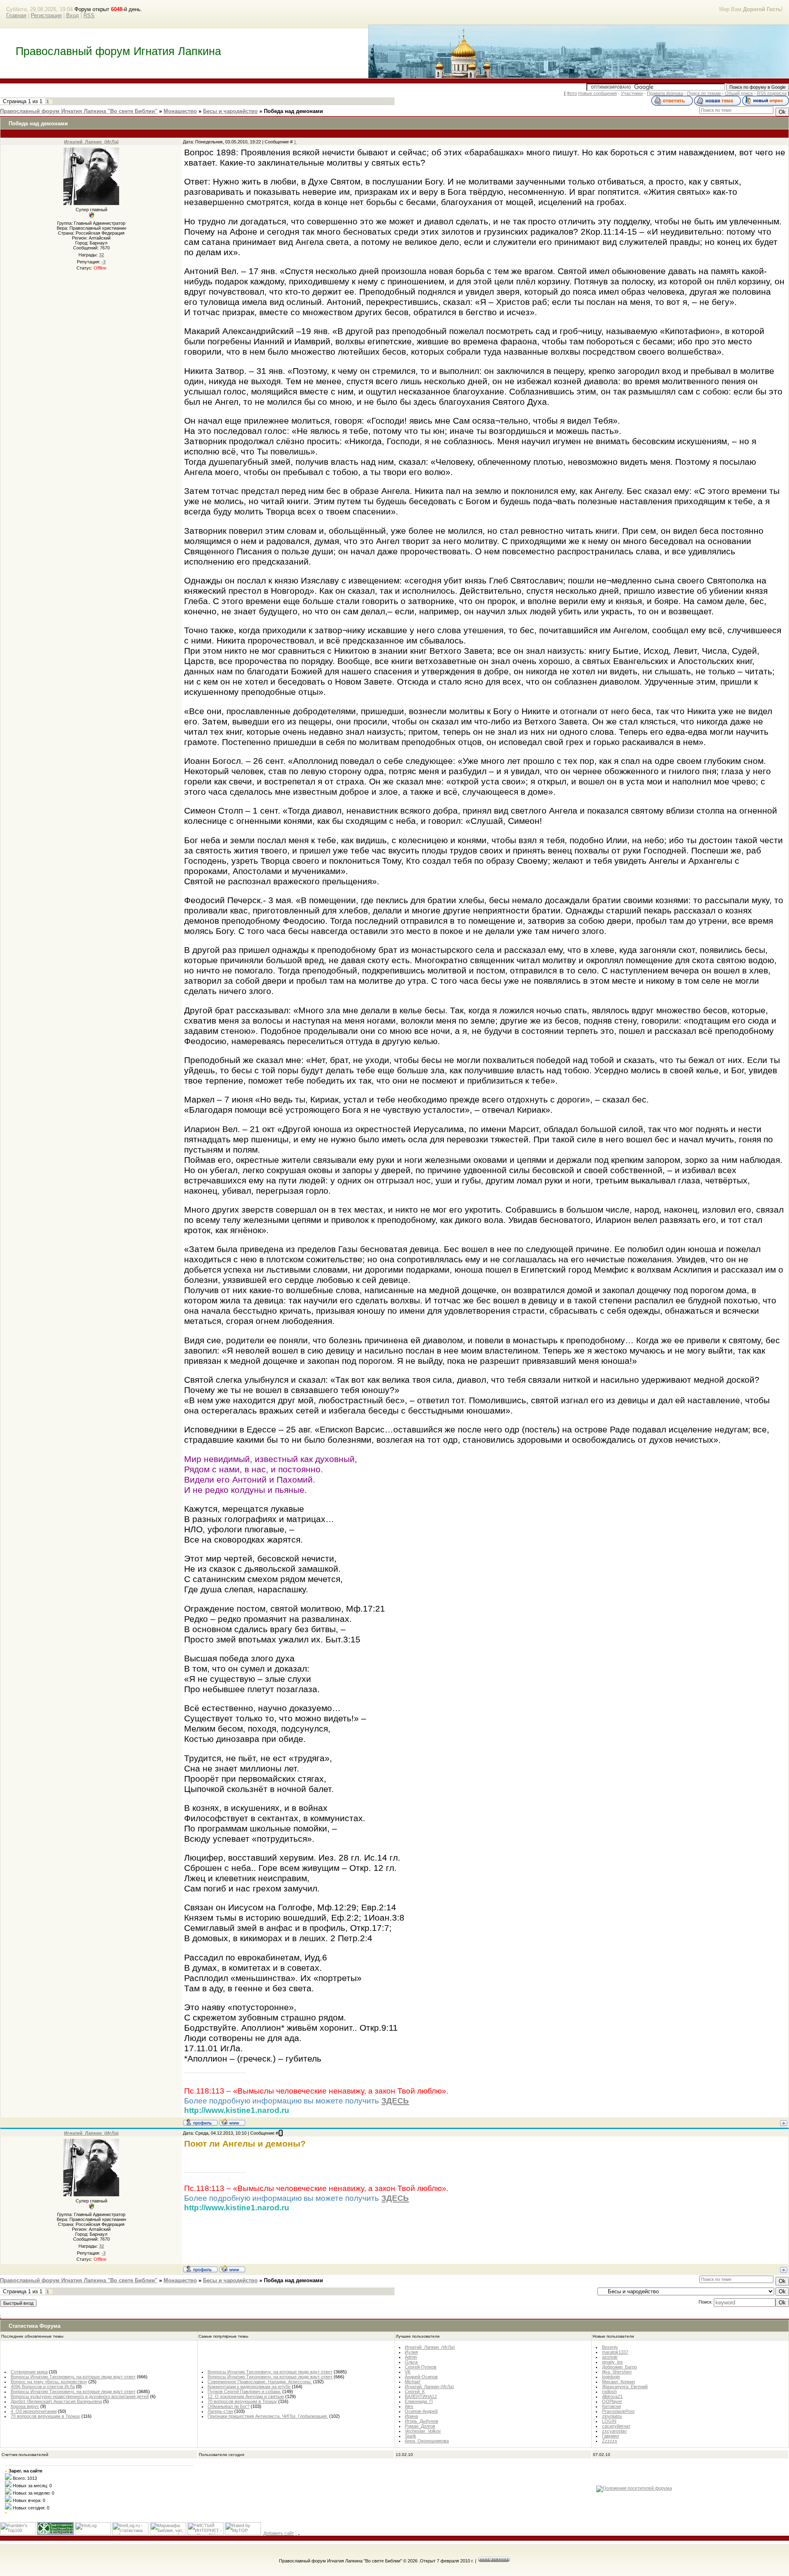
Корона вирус (25, 2406)
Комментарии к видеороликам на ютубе (249, 2387)
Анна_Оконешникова (427, 2441)
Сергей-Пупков (421, 2367)
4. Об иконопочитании (34, 2411)
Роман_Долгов (420, 2426)
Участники (632, 93)
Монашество (180, 111)
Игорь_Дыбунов (421, 2421)
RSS (89, 15)
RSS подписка (772, 93)
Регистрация (46, 15)
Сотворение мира (29, 2372)
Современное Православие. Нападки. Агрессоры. (260, 2382)
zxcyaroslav (614, 2431)
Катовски (611, 2406)
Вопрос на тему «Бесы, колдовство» (49, 2382)
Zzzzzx (610, 2441)
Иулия (411, 2352)
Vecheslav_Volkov (423, 2431)
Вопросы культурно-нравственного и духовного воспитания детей (80, 2396)
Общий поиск (739, 93)
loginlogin (611, 2377)
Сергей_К (415, 2392)
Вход (73, 15)
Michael (412, 2382)
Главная (16, 15)
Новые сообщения (598, 93)
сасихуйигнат (616, 2426)
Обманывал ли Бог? (228, 2406)
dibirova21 (612, 2396)
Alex (409, 2406)
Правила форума (665, 93)
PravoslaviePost (618, 2411)
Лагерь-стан (220, 2411)
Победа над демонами (293, 111)
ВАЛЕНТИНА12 (421, 2396)
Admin (411, 2357)
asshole (610, 2357)
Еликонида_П (419, 2401)
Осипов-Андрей (421, 2411)
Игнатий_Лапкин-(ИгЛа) (429, 2387)
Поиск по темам (704, 93)
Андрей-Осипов (421, 2377)
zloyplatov (612, 2416)
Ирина (411, 2416)
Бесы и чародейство (230, 111)
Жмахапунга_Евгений (625, 2387)
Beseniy (610, 2347)
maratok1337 (615, 2352)
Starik (411, 2436)
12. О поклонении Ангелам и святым (246, 2396)
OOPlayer (612, 2401)
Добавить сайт (279, 2533)
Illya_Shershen (617, 2372)
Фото (572, 93)
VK (408, 2372)
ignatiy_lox (613, 2362)
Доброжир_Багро (619, 2367)
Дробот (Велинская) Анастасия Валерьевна (56, 2401)
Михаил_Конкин (618, 2382)
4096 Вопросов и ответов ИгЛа (43, 2387)
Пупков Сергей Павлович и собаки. (244, 2392)
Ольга (411, 2362)
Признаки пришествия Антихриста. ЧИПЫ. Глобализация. (268, 2416)
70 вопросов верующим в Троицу (45, 2416)
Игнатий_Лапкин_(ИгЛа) (91, 142)
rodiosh (609, 2392)
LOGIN (609, 2421)
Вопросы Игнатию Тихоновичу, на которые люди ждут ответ (73, 2377)
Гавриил (610, 2436)
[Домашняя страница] (232, 2122)
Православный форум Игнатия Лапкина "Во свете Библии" (79, 111)
